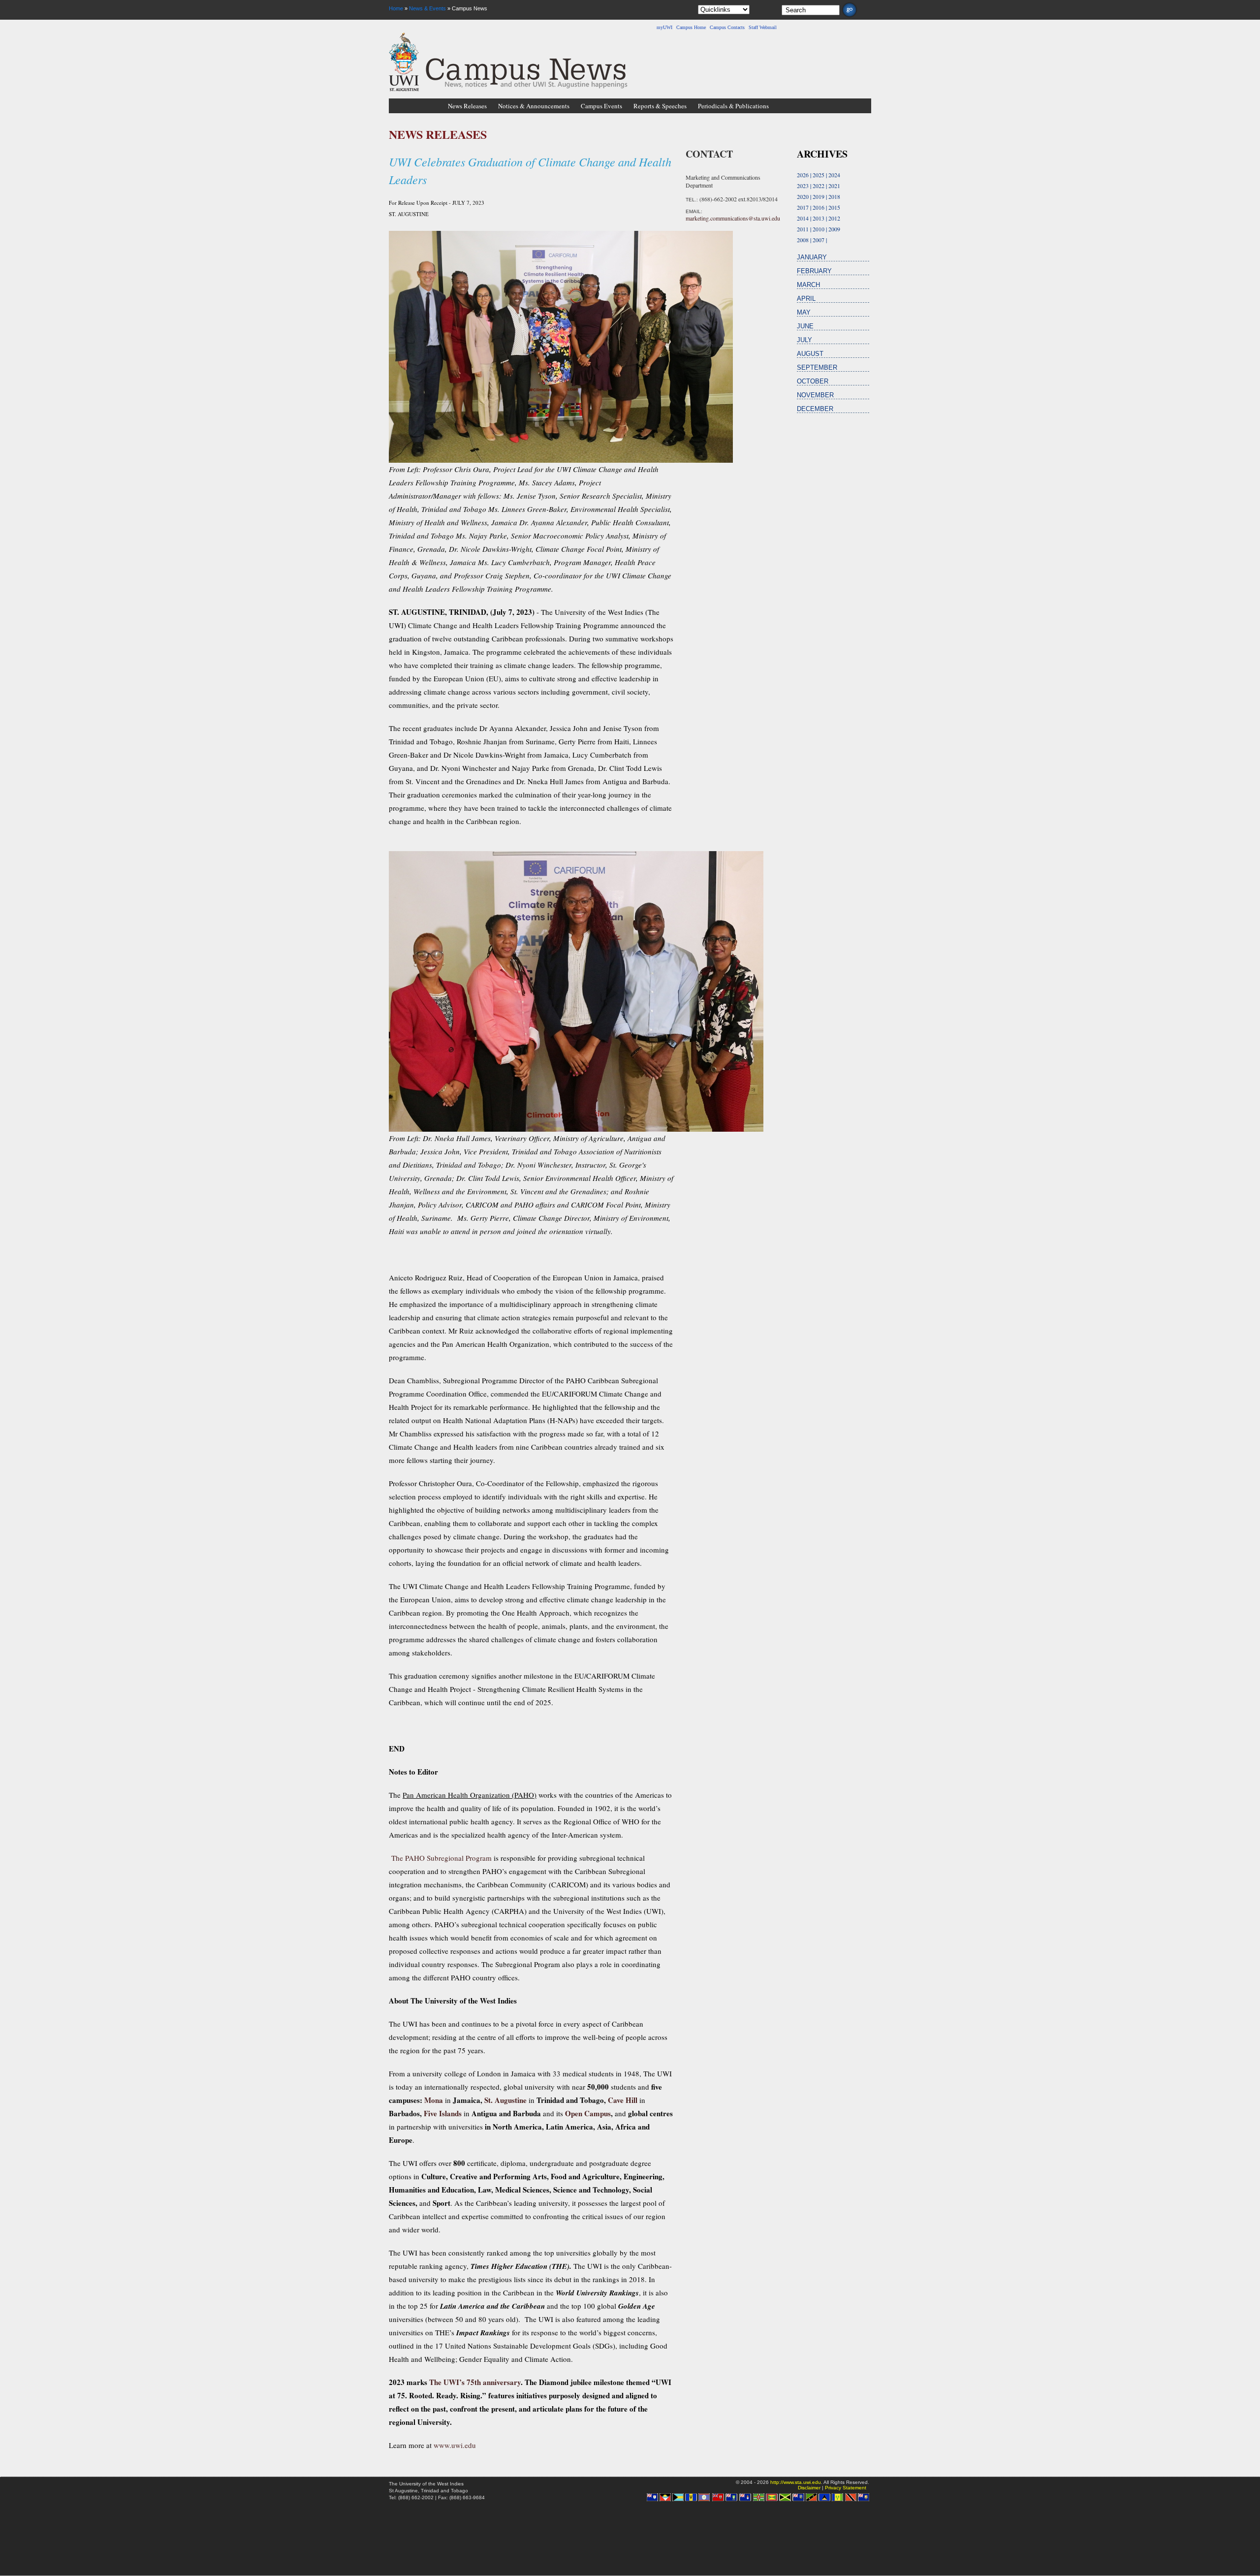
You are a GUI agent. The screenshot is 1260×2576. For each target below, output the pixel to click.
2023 (803, 186)
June (805, 326)
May (804, 312)
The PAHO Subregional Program (441, 1858)
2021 (834, 186)
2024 (834, 175)
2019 (819, 196)
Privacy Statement (846, 2488)
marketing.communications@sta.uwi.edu (733, 218)
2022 (819, 186)
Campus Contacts (727, 27)
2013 (819, 218)
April (806, 299)
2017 (803, 207)
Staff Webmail (763, 27)
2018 (834, 196)
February (814, 271)
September (817, 367)
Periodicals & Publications (733, 106)
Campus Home (691, 27)
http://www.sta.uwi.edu (796, 2482)
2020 (803, 196)
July (804, 340)
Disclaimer (809, 2488)
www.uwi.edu (455, 2445)
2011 (803, 229)
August (810, 354)
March (808, 285)
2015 (834, 207)
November (815, 395)
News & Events (427, 8)
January (812, 257)
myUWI (664, 27)
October (813, 381)
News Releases (467, 106)
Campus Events (601, 106)
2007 (819, 240)
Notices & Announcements (534, 106)
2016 (819, 207)
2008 (803, 240)
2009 (834, 229)
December (815, 409)
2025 (819, 175)
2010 (819, 229)
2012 (834, 218)
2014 (803, 218)
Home (396, 8)
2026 (803, 175)
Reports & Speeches (660, 106)
